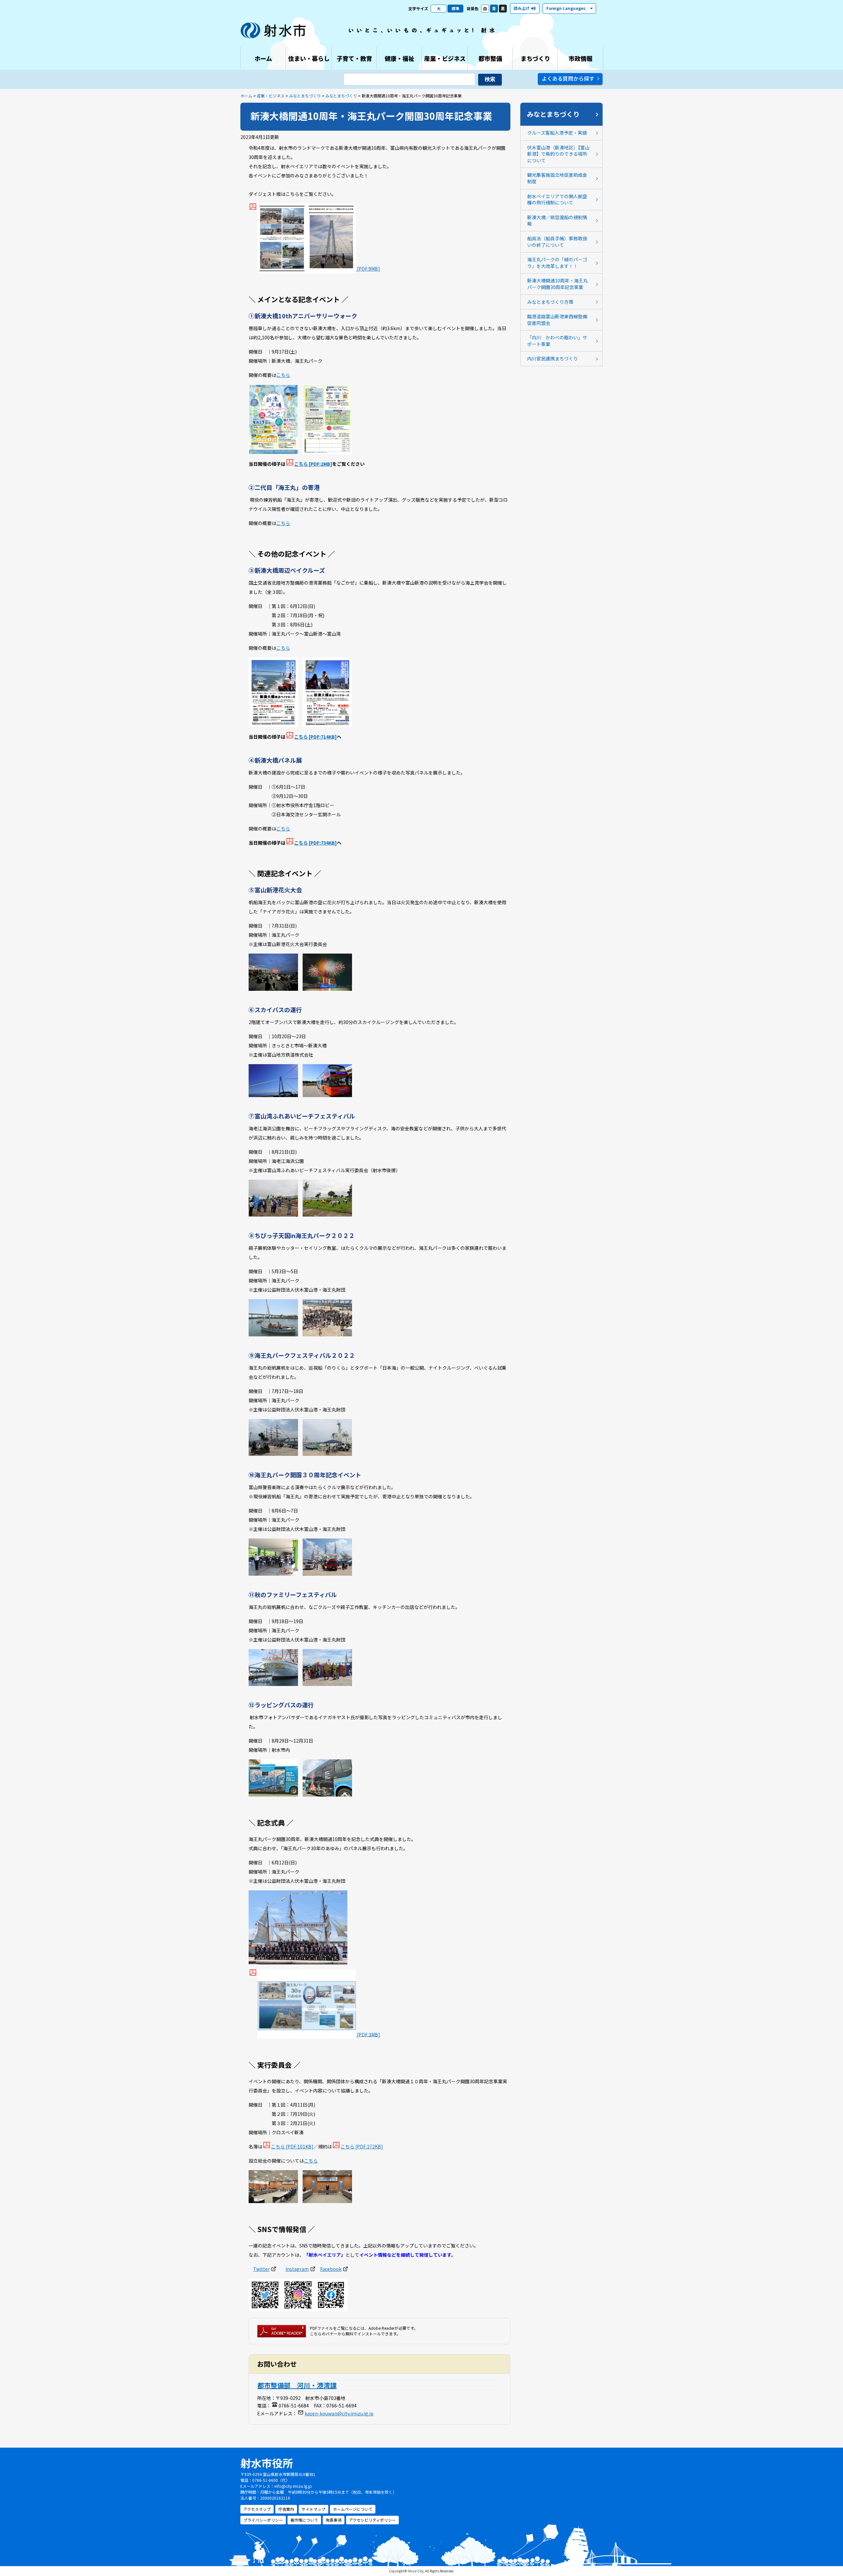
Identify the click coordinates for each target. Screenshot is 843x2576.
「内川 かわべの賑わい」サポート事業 (557, 341)
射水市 (273, 30)
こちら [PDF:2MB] (313, 464)
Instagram (297, 2269)
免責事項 (334, 2520)
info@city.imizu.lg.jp (293, 2486)
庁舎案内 (286, 2509)
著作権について (304, 2520)
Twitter (261, 2269)
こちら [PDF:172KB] (362, 2146)
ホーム (246, 96)
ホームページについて (353, 2509)
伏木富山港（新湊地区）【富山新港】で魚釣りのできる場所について (558, 154)
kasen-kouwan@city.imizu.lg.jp (339, 2413)
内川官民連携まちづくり (553, 358)
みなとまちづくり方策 (550, 302)
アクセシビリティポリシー (372, 2520)
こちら (283, 375)
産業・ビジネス (271, 96)
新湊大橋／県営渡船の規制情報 (557, 221)
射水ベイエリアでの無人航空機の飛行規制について (557, 199)
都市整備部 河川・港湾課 (297, 2385)
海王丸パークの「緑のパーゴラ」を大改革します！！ (557, 263)
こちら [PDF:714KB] (315, 737)
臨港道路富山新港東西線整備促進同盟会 (557, 320)
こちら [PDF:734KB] (315, 843)
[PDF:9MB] (368, 269)
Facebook (331, 2269)
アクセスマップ (257, 2509)
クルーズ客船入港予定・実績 (557, 133)
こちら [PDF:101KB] (292, 2146)
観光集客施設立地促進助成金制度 (557, 178)
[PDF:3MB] (368, 2034)
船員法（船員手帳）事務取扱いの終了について (557, 242)
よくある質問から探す (568, 78)
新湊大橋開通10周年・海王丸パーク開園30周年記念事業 (557, 284)
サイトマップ (313, 2509)
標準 (455, 8)
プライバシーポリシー (263, 2520)
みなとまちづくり (305, 96)
